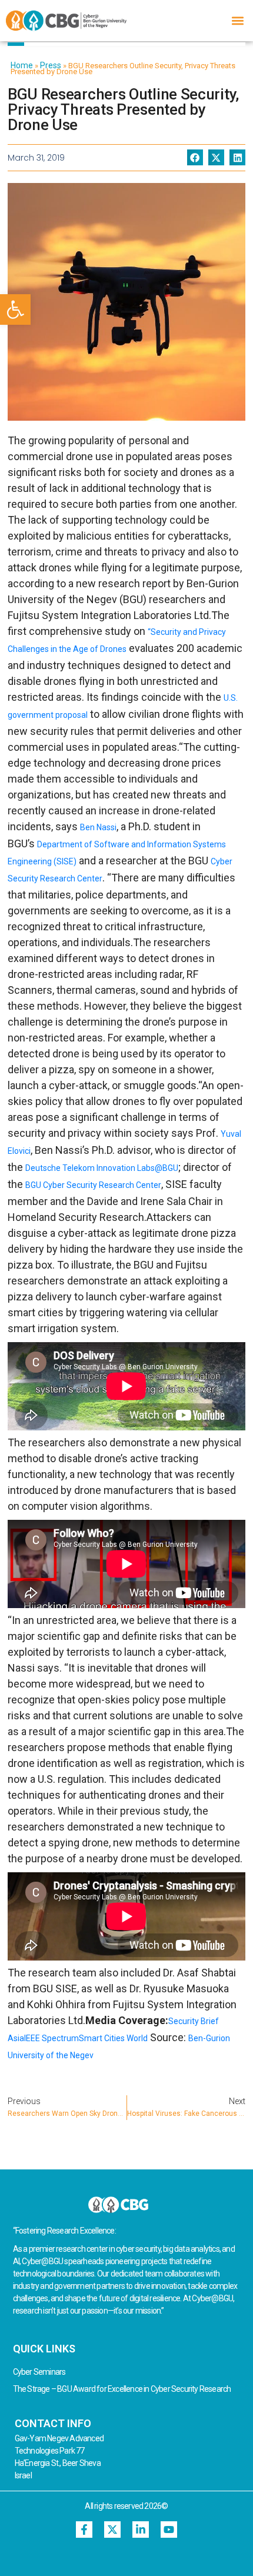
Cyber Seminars (39, 2372)
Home (22, 65)
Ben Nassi (98, 827)
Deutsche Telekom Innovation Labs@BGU (102, 1168)
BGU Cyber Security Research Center (93, 1185)
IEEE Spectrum (51, 2038)
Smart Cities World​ (113, 2038)
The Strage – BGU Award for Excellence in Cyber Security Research (122, 2389)
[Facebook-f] (84, 2530)
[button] (15, 309)
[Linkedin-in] (141, 2530)
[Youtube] (169, 2530)
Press (51, 65)
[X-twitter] (113, 2530)
